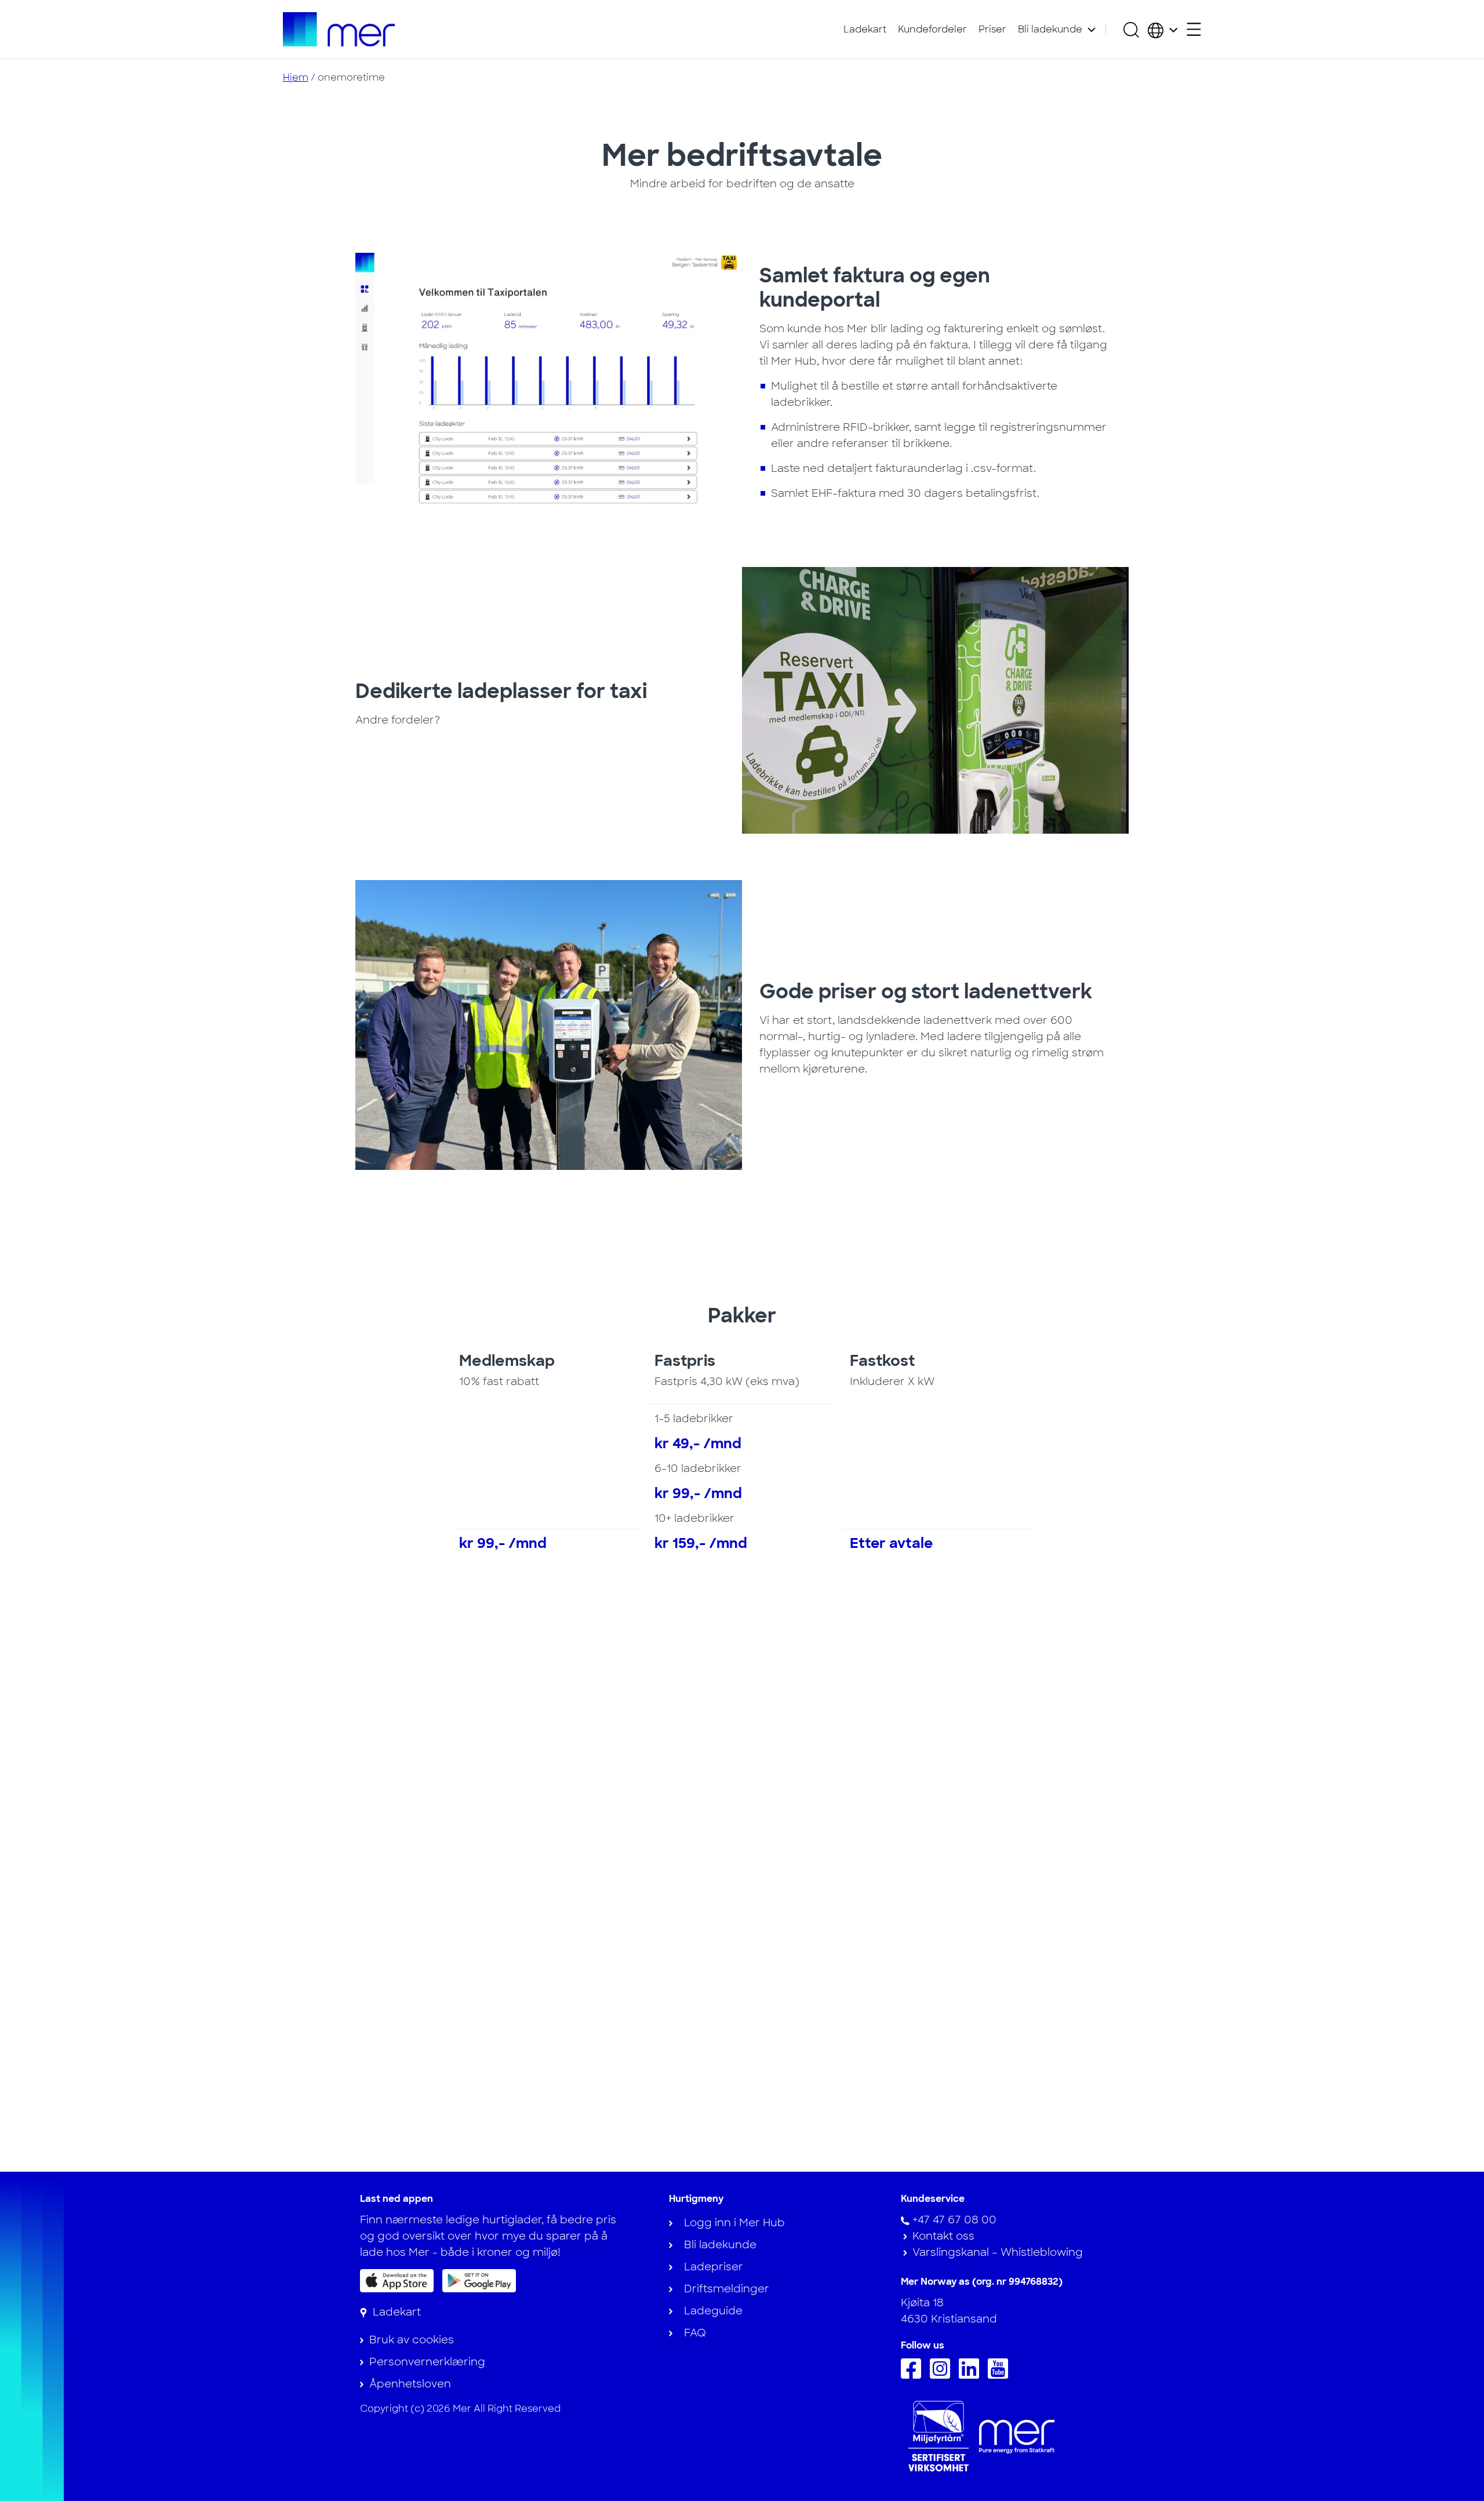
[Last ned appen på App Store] (397, 2281)
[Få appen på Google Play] (479, 2280)
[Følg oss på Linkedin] (972, 2375)
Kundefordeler (932, 29)
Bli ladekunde (1050, 29)
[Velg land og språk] (1163, 30)
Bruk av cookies (412, 2340)
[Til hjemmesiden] (339, 29)
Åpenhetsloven (410, 2384)
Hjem (296, 77)
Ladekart (865, 29)
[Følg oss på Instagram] (943, 2375)
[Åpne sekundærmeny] (1194, 29)
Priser (992, 29)
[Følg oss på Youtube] (1001, 2375)
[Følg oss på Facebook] (914, 2375)
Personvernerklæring (427, 2362)
